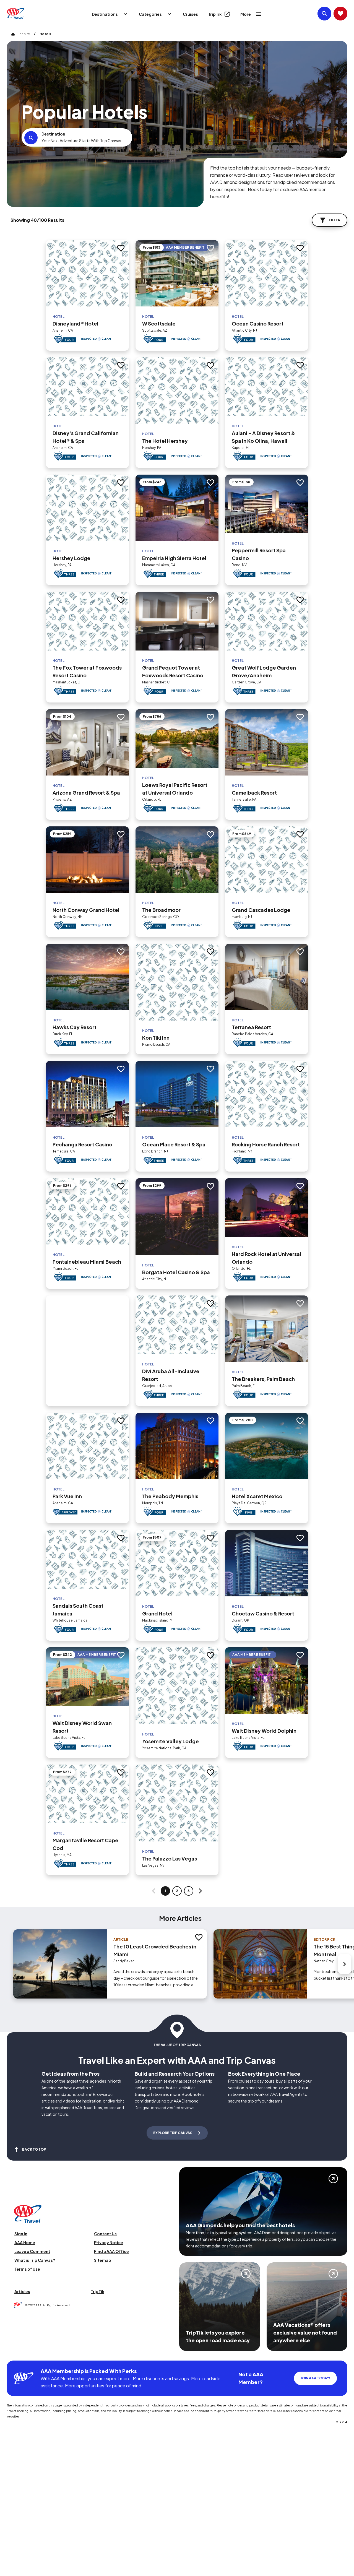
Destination (53, 134)
